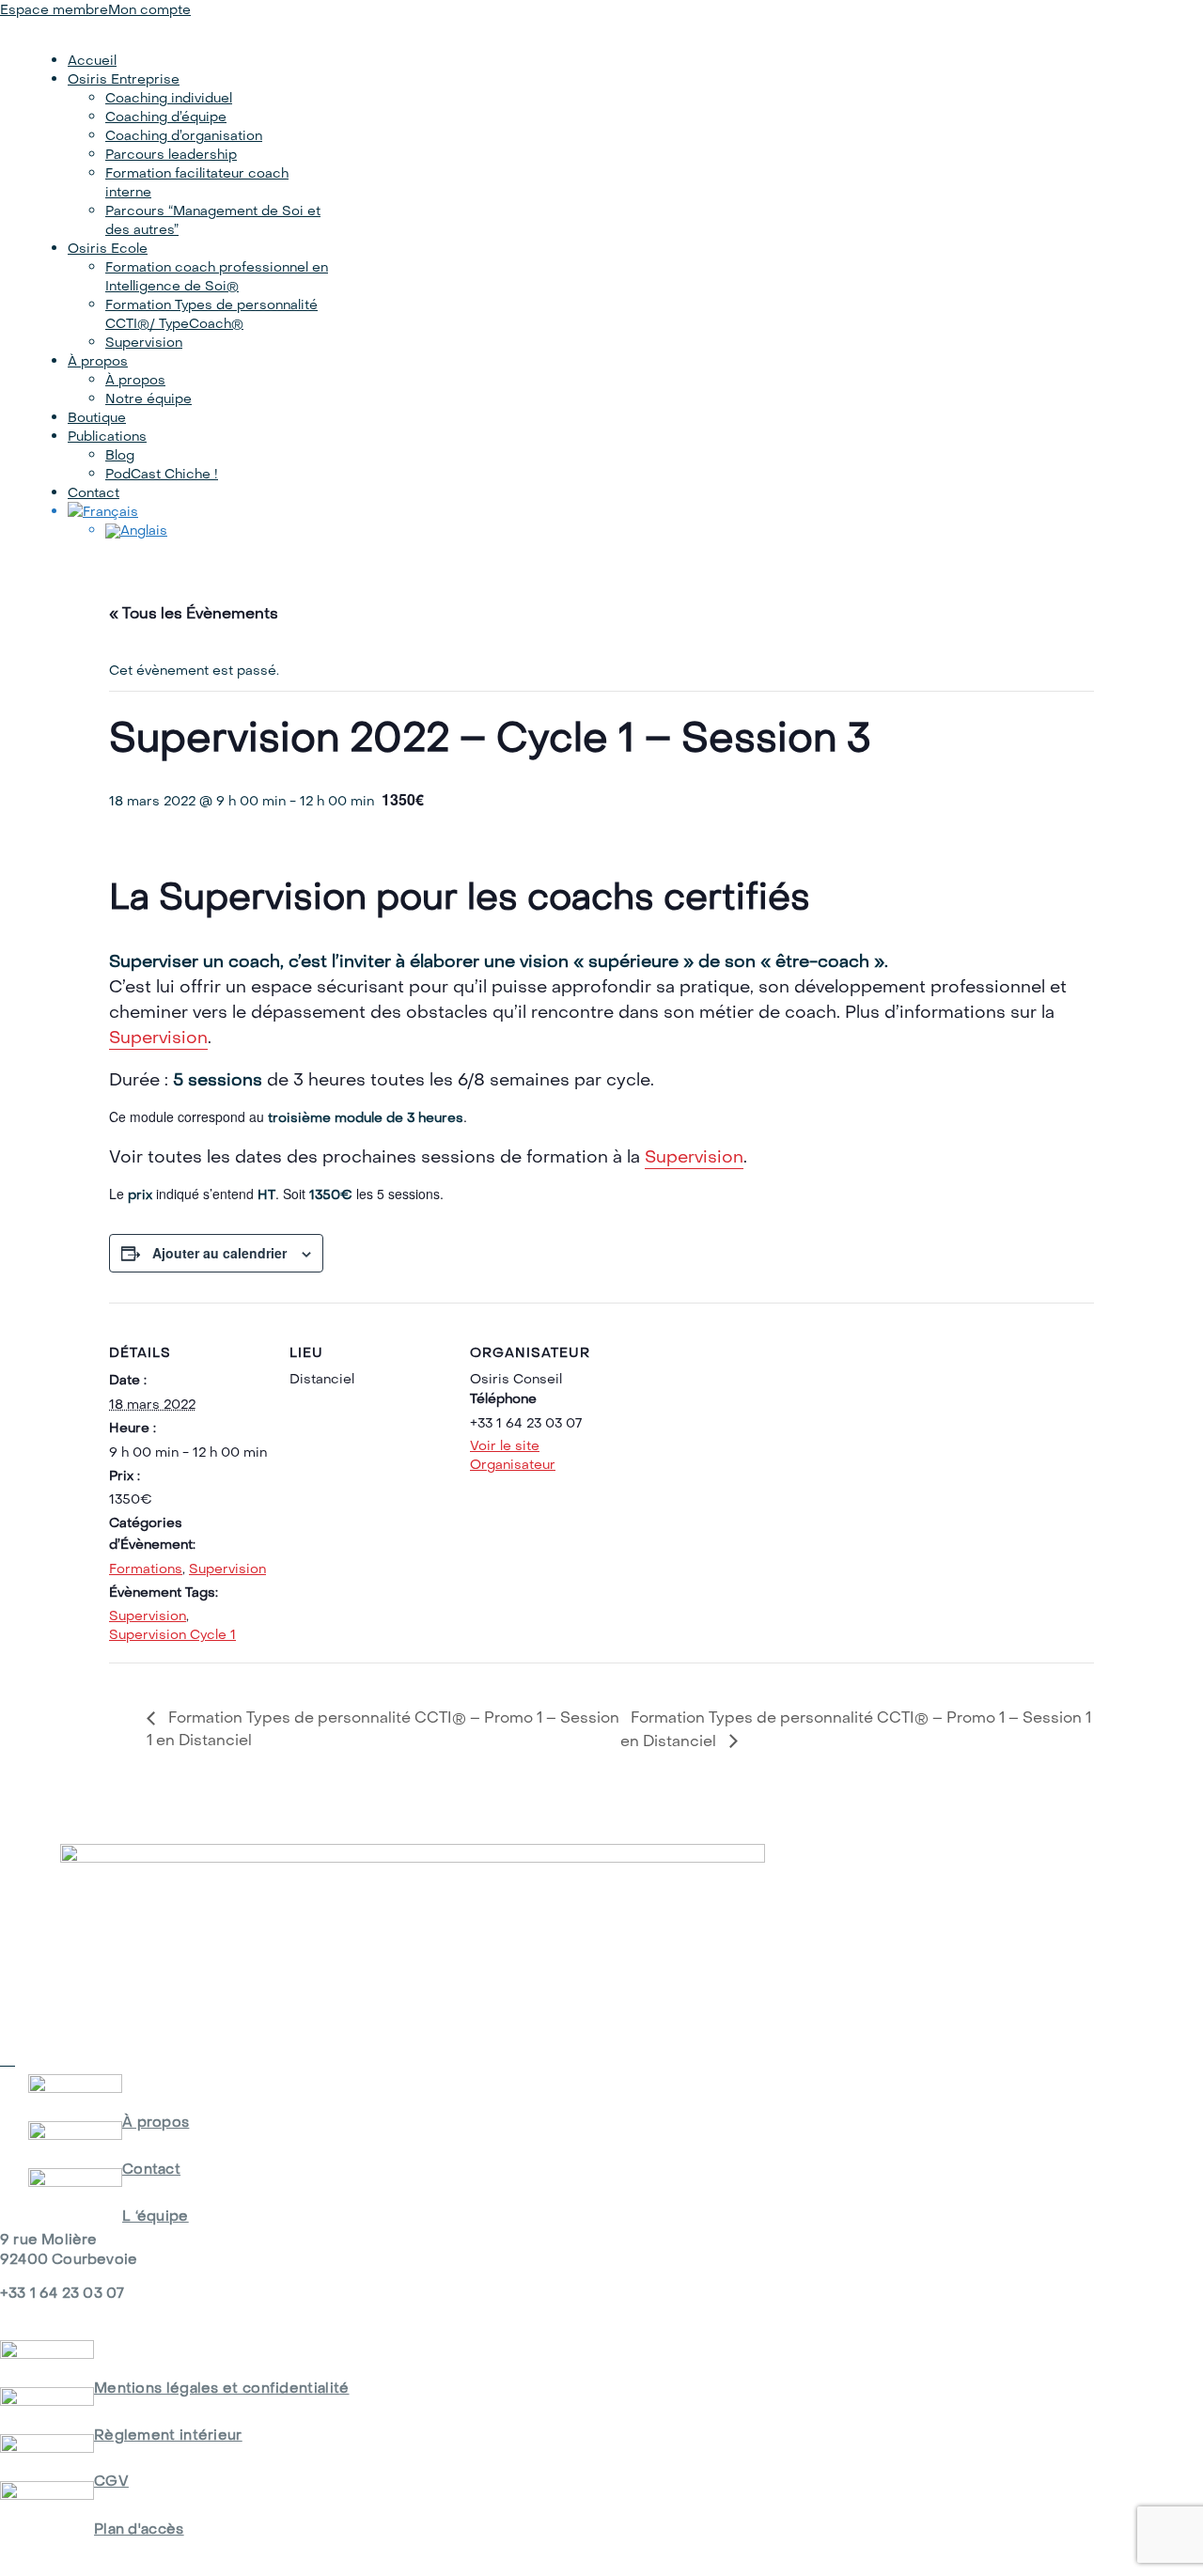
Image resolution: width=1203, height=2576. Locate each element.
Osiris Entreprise (124, 79)
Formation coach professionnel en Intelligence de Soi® (217, 276)
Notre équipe (148, 398)
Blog (120, 455)
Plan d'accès (139, 2529)
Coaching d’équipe (166, 117)
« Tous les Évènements (194, 613)
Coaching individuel (169, 98)
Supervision (144, 342)
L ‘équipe (156, 2216)
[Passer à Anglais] (218, 531)
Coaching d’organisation (184, 135)
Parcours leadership (171, 154)
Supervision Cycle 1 (172, 1634)
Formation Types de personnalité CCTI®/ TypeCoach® (211, 314)
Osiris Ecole (108, 248)
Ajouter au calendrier (219, 1253)
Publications (107, 436)
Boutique (97, 417)
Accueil (92, 60)
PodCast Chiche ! (162, 474)
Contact (94, 492)
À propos (98, 361)
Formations (146, 1569)
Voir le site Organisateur (513, 1455)
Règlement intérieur (168, 2435)
